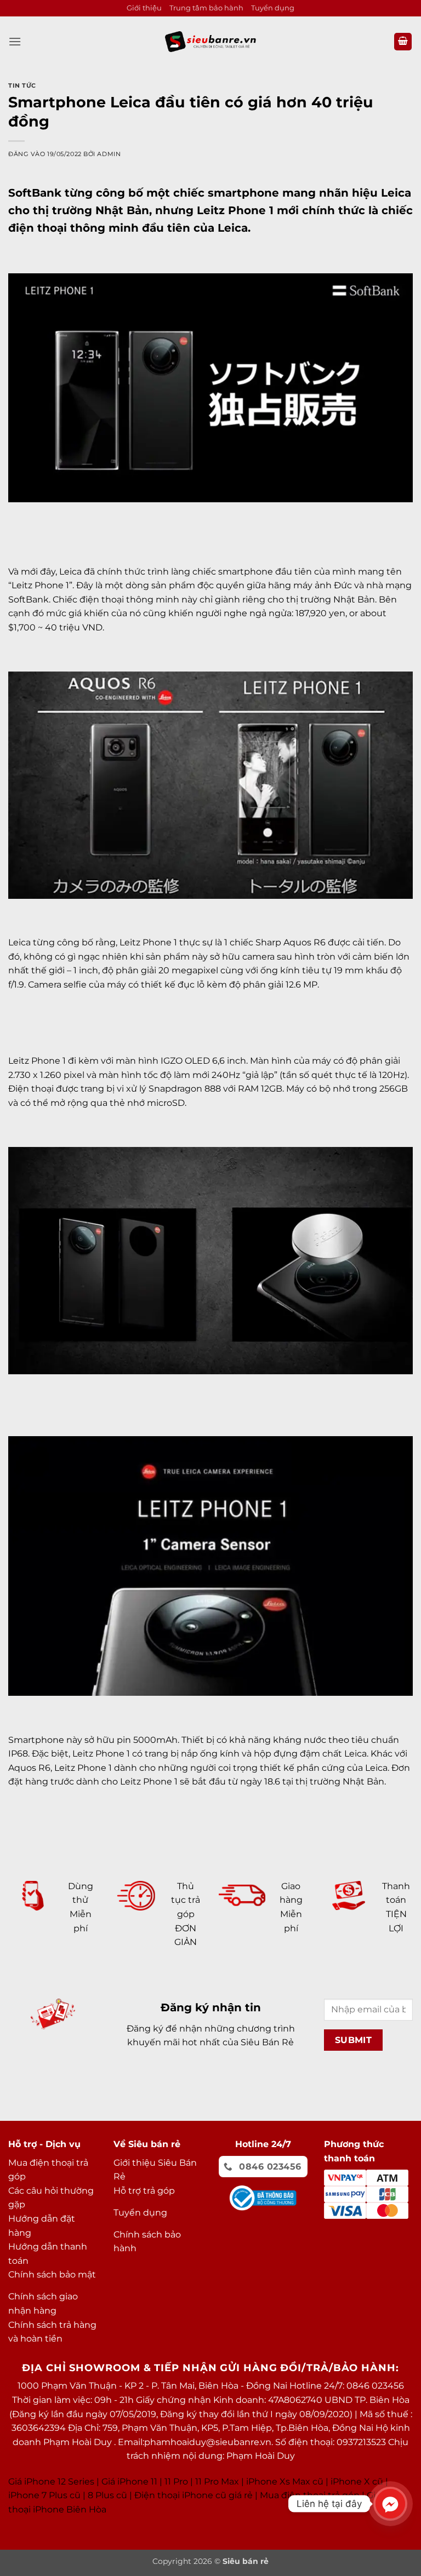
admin (109, 154)
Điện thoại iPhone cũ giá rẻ (194, 2495)
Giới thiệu (144, 8)
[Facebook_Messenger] (390, 2504)
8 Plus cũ (107, 2495)
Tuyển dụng (273, 8)
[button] (15, 41)
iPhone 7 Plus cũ (44, 2495)
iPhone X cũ (357, 2482)
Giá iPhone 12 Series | (54, 2482)
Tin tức (22, 85)
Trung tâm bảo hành (206, 8)
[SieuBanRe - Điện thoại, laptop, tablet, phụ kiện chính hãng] (210, 41)
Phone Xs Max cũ (286, 2482)
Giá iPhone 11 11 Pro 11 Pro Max (170, 2482)
